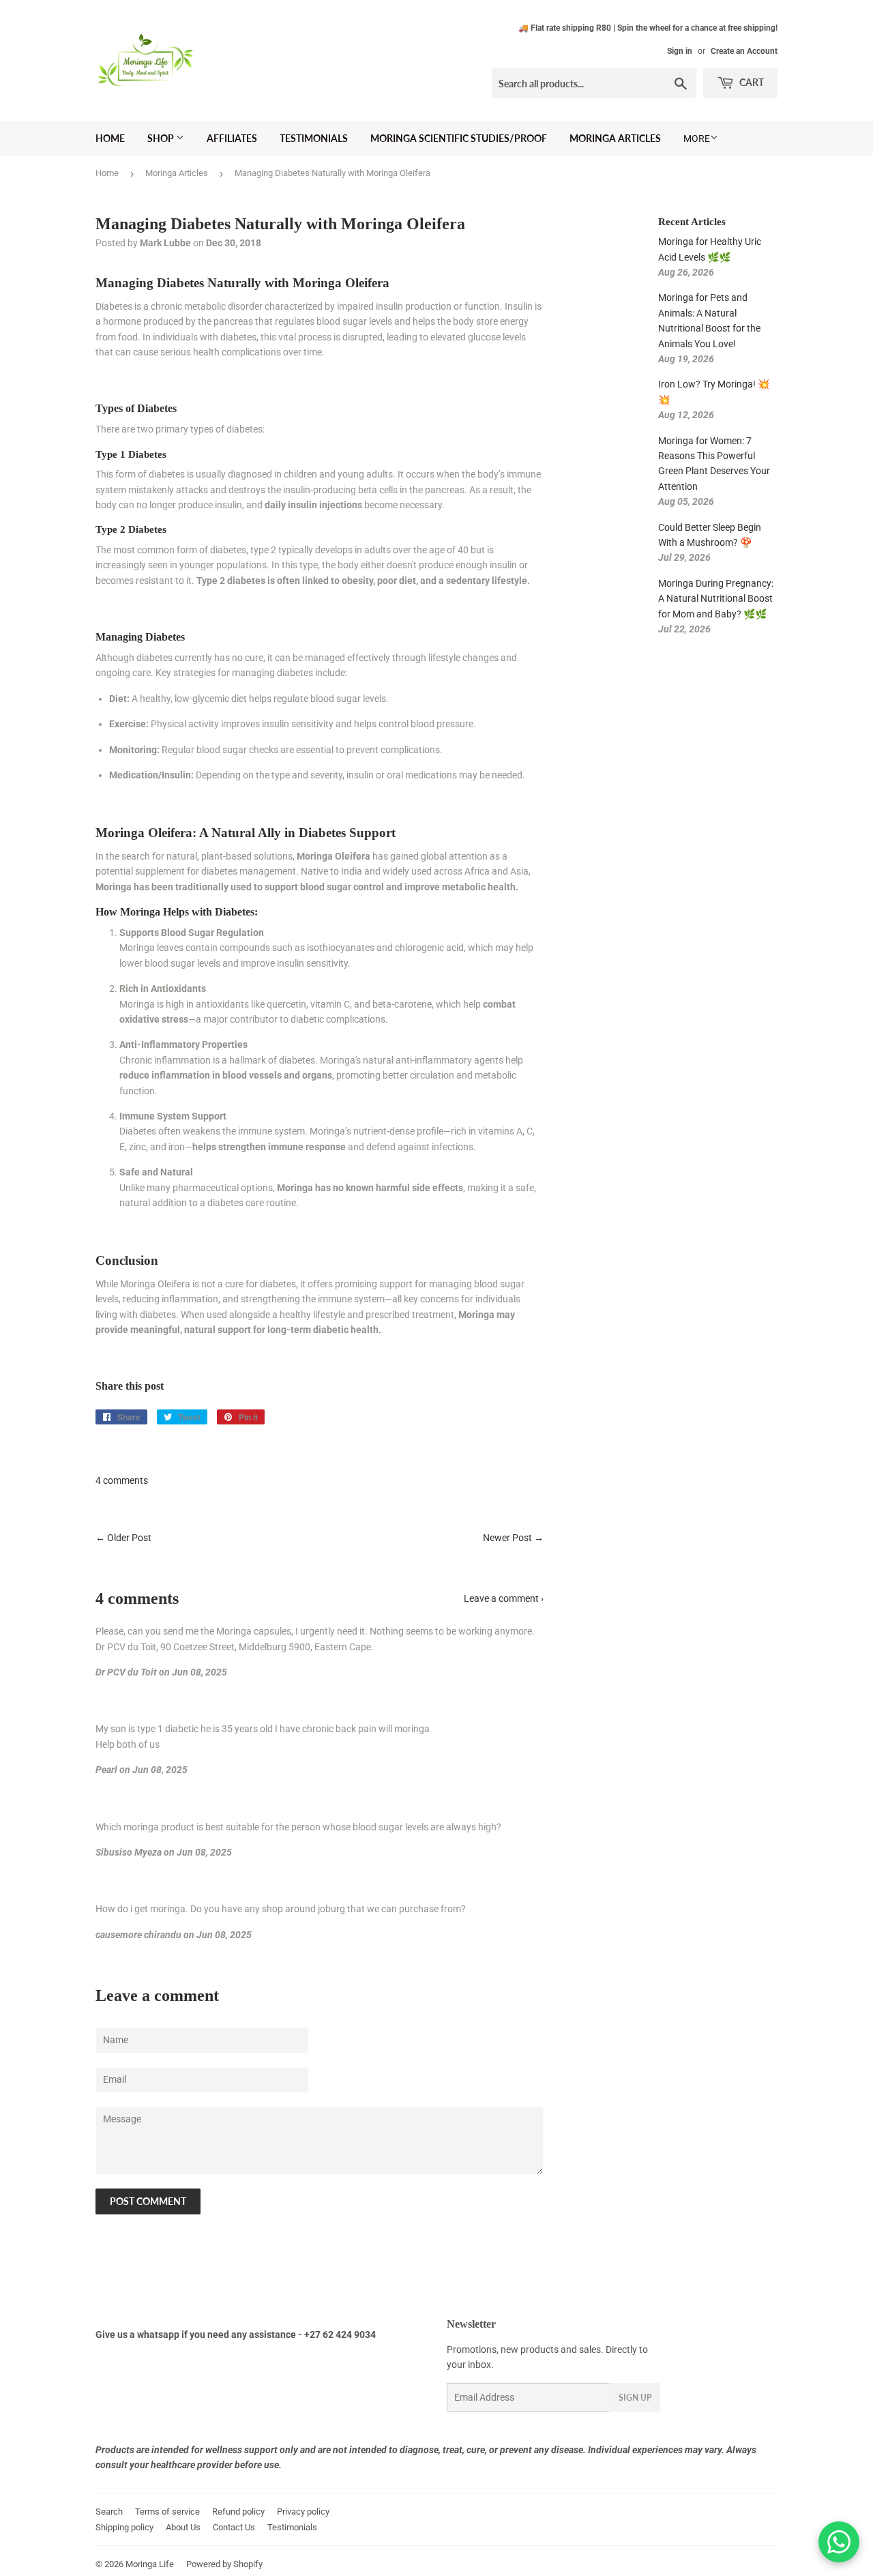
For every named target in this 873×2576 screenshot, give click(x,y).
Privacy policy (303, 2512)
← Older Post (123, 1538)
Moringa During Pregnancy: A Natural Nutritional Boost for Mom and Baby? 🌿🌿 (716, 599)
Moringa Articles (615, 138)
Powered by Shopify (224, 2564)
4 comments (122, 1480)
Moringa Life (150, 2564)
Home (110, 138)
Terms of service (167, 2512)
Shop (162, 138)
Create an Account (744, 51)
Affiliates (232, 138)
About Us (183, 2527)
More (697, 138)
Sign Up (635, 2398)
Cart (751, 82)
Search (109, 2512)
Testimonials (314, 138)
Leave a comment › (504, 1598)
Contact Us (234, 2527)
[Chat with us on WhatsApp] (839, 2542)
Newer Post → (513, 1538)
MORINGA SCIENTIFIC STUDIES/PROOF (459, 138)
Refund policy (238, 2512)
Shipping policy (124, 2527)
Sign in (680, 51)
